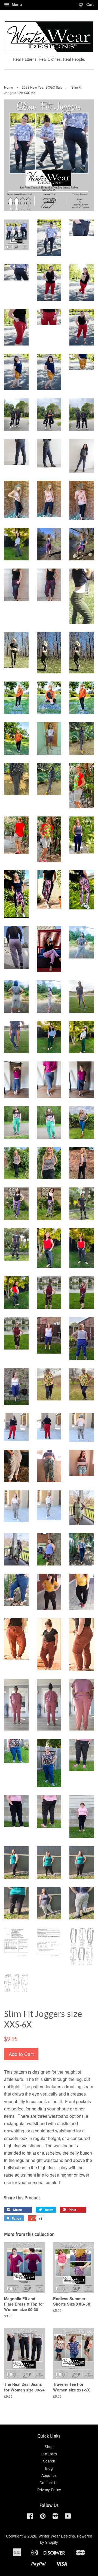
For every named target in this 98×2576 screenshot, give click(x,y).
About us (49, 2475)
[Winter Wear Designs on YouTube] (68, 2517)
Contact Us (49, 2483)
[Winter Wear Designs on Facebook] (30, 2517)
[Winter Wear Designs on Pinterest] (43, 2517)
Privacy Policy (49, 2490)
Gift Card (49, 2454)
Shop (49, 2446)
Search (49, 2461)
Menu (16, 4)
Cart (90, 4)
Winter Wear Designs (57, 2536)
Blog (49, 2468)
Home (9, 87)
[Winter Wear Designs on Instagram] (55, 2517)
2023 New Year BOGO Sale (42, 87)
